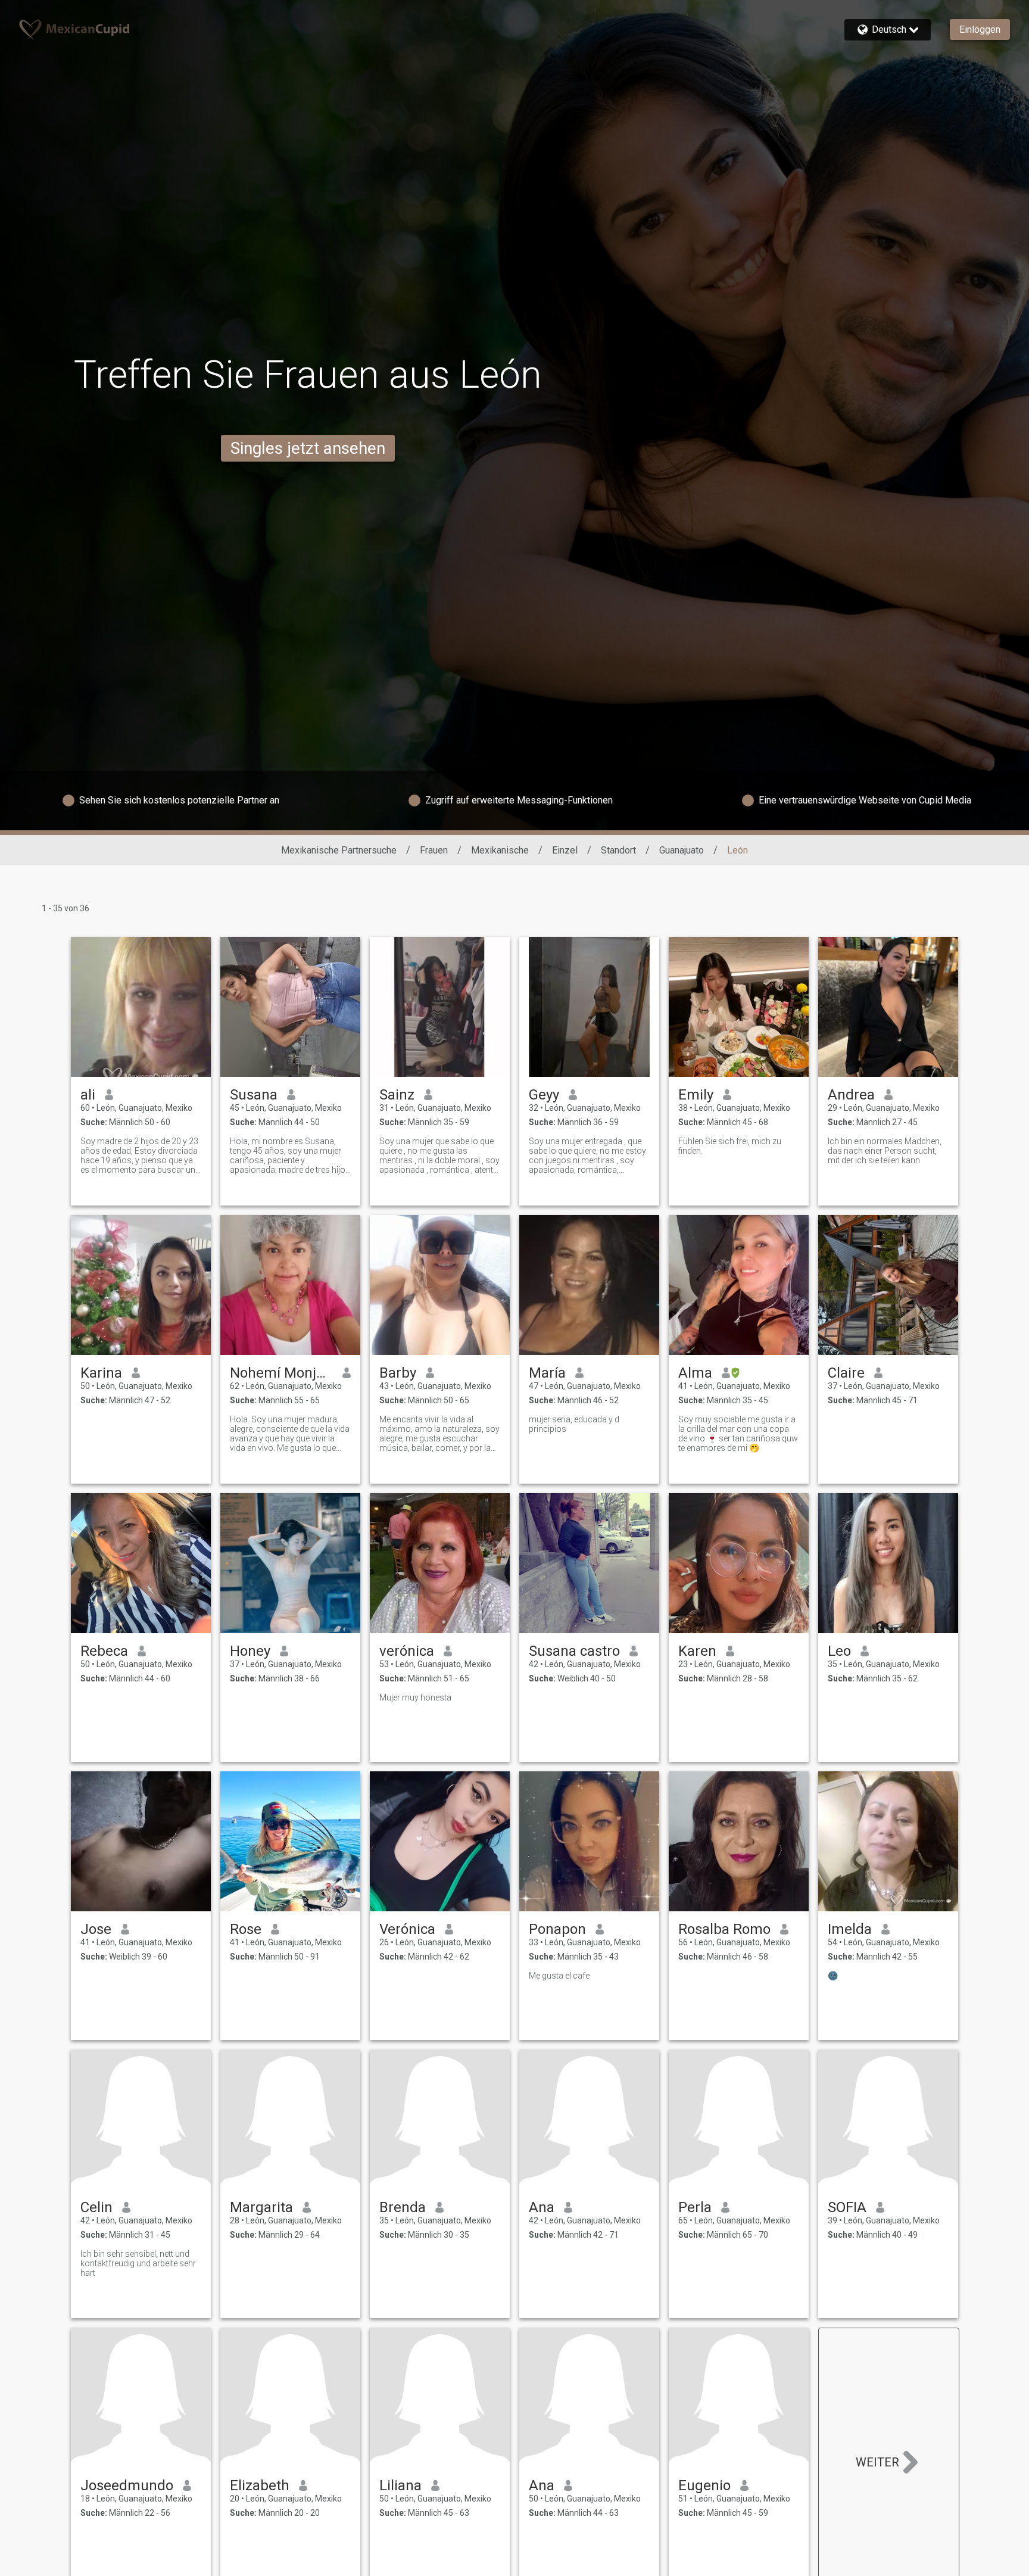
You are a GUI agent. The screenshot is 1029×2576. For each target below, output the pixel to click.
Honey (250, 1651)
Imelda (850, 1929)
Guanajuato (682, 850)
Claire (846, 1373)
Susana (254, 1095)
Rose (246, 1929)
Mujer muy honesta (415, 1697)
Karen (697, 1651)
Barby (398, 1373)
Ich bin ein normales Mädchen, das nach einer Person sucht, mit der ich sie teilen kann (885, 1151)
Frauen (434, 850)
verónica (407, 1651)
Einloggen (980, 29)
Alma (695, 1373)
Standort (618, 850)
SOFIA (847, 2207)
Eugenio (704, 2485)
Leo (839, 1651)
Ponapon (557, 1929)
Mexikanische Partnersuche (339, 850)
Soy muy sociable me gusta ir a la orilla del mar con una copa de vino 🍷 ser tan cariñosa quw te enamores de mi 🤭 (738, 1434)
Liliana (400, 2485)
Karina (101, 1373)
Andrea (851, 1095)
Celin (96, 2207)
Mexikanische (500, 850)
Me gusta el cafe (559, 1976)
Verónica (407, 1929)
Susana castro (574, 1651)
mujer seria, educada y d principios (574, 1424)
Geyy (544, 1095)
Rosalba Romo (724, 1929)
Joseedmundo (127, 2485)
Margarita (261, 2207)
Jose (96, 1929)
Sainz (397, 1095)
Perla (695, 2207)
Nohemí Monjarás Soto (281, 1373)
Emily (696, 1095)
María (547, 1373)
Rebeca (104, 1651)
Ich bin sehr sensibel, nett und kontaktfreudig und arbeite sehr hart (138, 2263)
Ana (542, 2207)
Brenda (403, 2207)
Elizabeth (260, 2485)
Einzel (565, 850)
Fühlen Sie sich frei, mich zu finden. (730, 1146)
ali (88, 1095)
